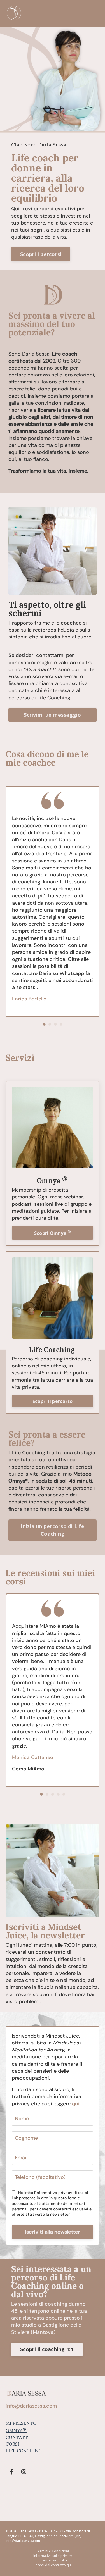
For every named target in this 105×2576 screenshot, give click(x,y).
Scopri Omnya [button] (53, 1233)
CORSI (12, 2444)
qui (76, 2104)
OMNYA (16, 2430)
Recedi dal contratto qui (53, 2565)
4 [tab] (61, 1024)
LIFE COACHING (24, 2451)
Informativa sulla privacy (53, 2556)
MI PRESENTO (21, 2423)
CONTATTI (18, 2437)
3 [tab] (55, 1024)
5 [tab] (64, 1794)
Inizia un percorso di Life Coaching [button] (53, 1530)
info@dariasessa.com (31, 2406)
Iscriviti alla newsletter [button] (52, 2232)
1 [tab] (44, 1024)
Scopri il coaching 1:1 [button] (47, 2349)
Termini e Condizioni (53, 2551)
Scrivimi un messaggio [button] (52, 715)
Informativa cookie (53, 2560)
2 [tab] (50, 1024)
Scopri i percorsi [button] (41, 254)
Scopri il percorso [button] (53, 1401)
